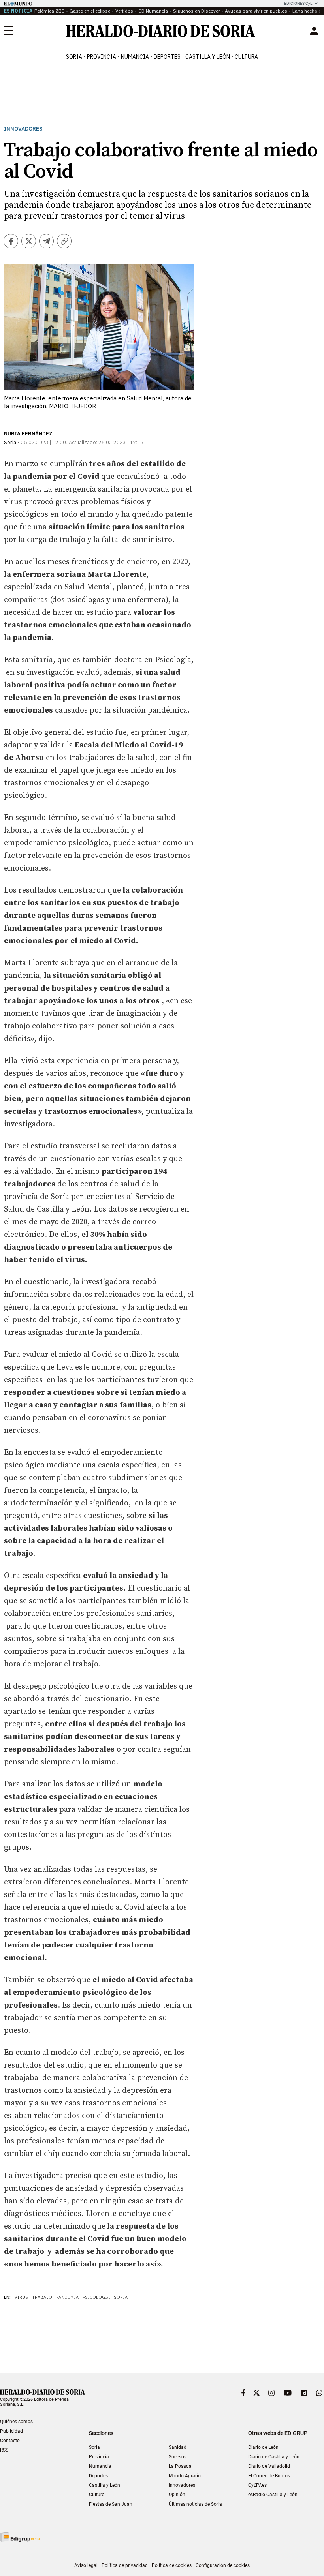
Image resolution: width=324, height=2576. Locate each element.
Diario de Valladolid (269, 2466)
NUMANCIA (135, 57)
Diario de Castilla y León (274, 2457)
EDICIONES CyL (298, 3)
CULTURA (246, 57)
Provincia (99, 2457)
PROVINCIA (102, 57)
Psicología (96, 2297)
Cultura (97, 2495)
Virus (21, 2297)
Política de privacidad (125, 2565)
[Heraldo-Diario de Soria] (161, 31)
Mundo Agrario (185, 2476)
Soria (121, 2297)
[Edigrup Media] (20, 2537)
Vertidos (124, 11)
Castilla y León (105, 2485)
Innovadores (23, 129)
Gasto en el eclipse (90, 11)
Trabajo (42, 2297)
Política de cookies (172, 2565)
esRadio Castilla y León (273, 2495)
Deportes (98, 2476)
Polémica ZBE (49, 11)
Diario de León (263, 2447)
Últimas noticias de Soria (195, 2504)
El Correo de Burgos (269, 2476)
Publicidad (11, 2431)
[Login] (314, 31)
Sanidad (178, 2447)
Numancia (100, 2466)
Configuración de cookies (223, 2565)
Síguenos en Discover (196, 11)
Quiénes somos (16, 2422)
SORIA (74, 57)
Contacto (10, 2441)
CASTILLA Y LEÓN (208, 57)
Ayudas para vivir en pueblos (256, 11)
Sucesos (178, 2457)
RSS (4, 2450)
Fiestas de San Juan (111, 2504)
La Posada (180, 2466)
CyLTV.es (257, 2485)
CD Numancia (153, 11)
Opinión (177, 2495)
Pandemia (67, 2297)
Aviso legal (86, 2565)
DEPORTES (167, 57)
